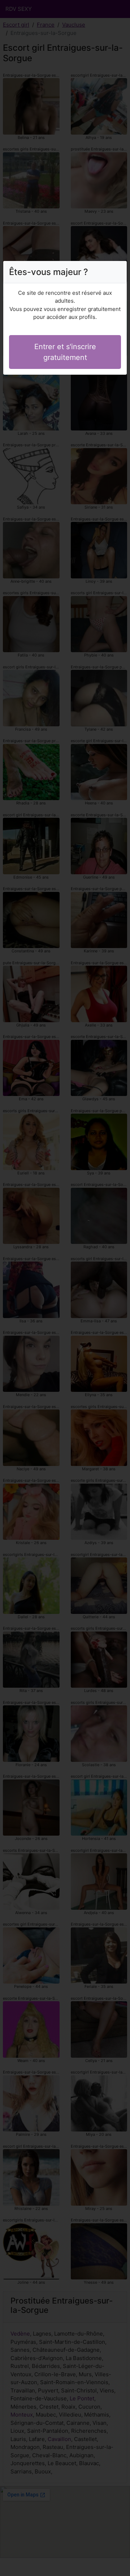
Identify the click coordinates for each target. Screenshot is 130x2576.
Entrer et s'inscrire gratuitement (65, 352)
